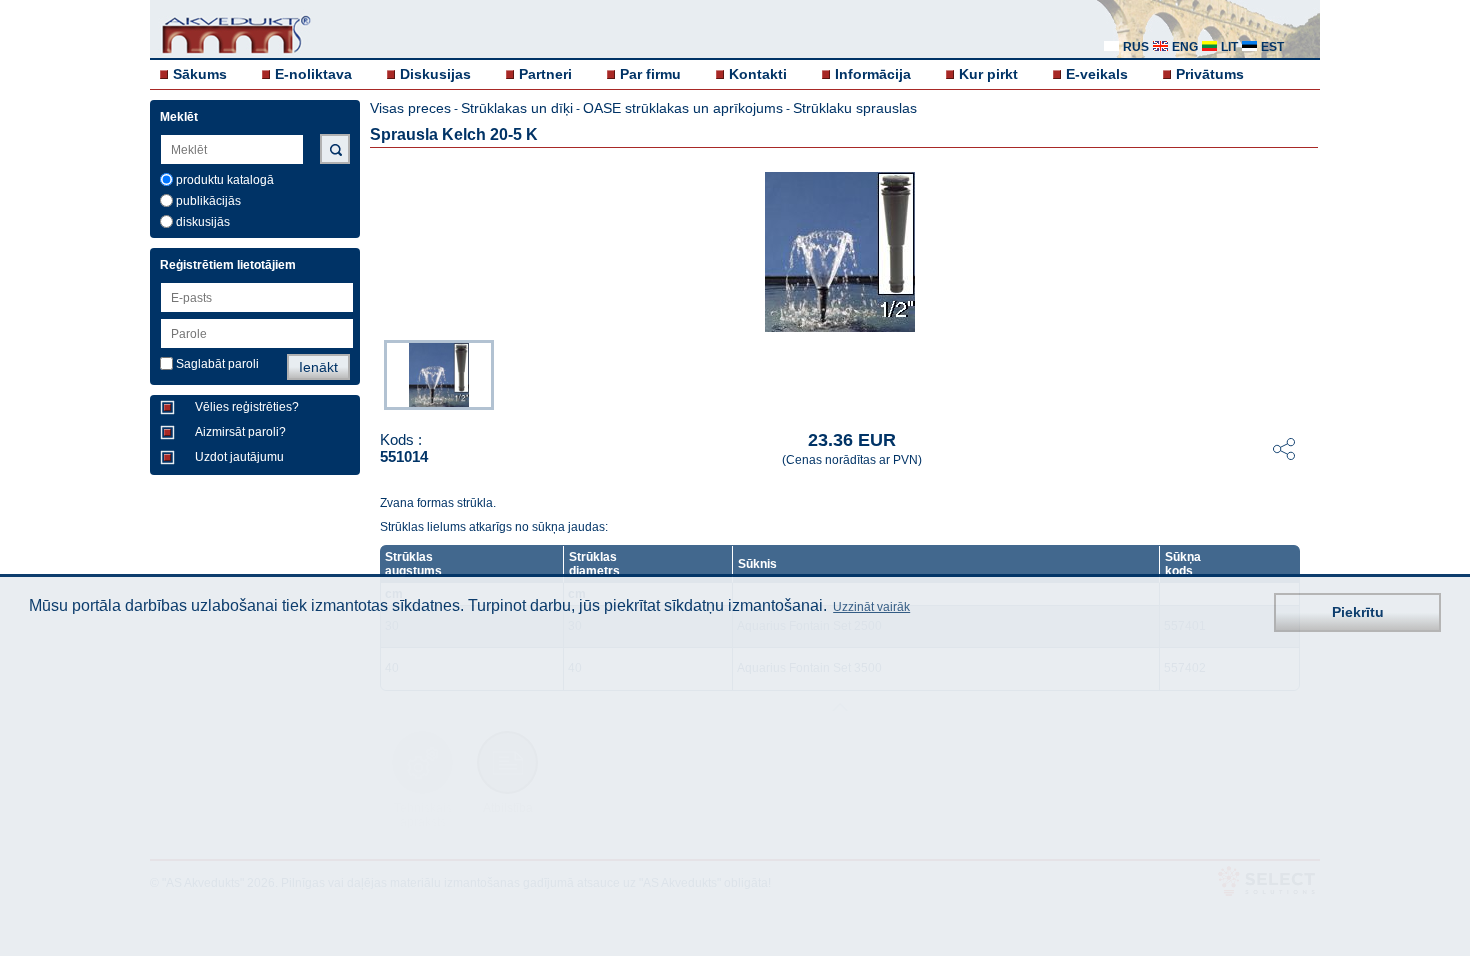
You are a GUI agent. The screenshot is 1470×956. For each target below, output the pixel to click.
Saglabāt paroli (217, 364)
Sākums (200, 74)
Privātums (1210, 74)
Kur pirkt (988, 74)
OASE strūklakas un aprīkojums (683, 108)
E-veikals (1097, 74)
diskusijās (203, 222)
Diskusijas (435, 74)
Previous (374, 373)
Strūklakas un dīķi (517, 108)
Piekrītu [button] (1358, 612)
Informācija (873, 74)
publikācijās (208, 201)
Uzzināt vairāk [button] (871, 607)
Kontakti (758, 74)
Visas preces (410, 108)
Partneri (545, 74)
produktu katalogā (225, 180)
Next (1306, 373)
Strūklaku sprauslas (855, 108)
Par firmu (650, 74)
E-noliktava (313, 74)
